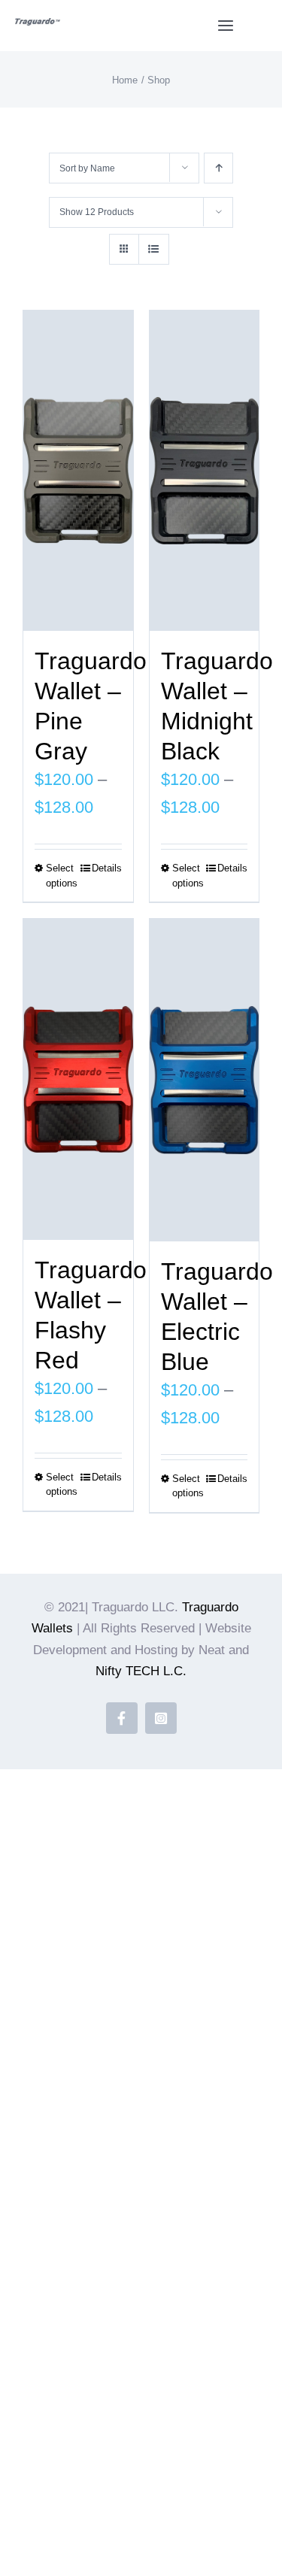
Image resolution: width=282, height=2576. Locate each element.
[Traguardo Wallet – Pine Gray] (78, 471)
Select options (62, 876)
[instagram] (161, 1718)
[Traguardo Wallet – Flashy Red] (78, 1079)
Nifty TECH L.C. (141, 1671)
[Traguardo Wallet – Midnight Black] (205, 471)
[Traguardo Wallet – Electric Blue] (205, 1080)
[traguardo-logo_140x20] (38, 26)
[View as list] (154, 249)
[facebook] (122, 1718)
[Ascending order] (218, 168)
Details (107, 868)
